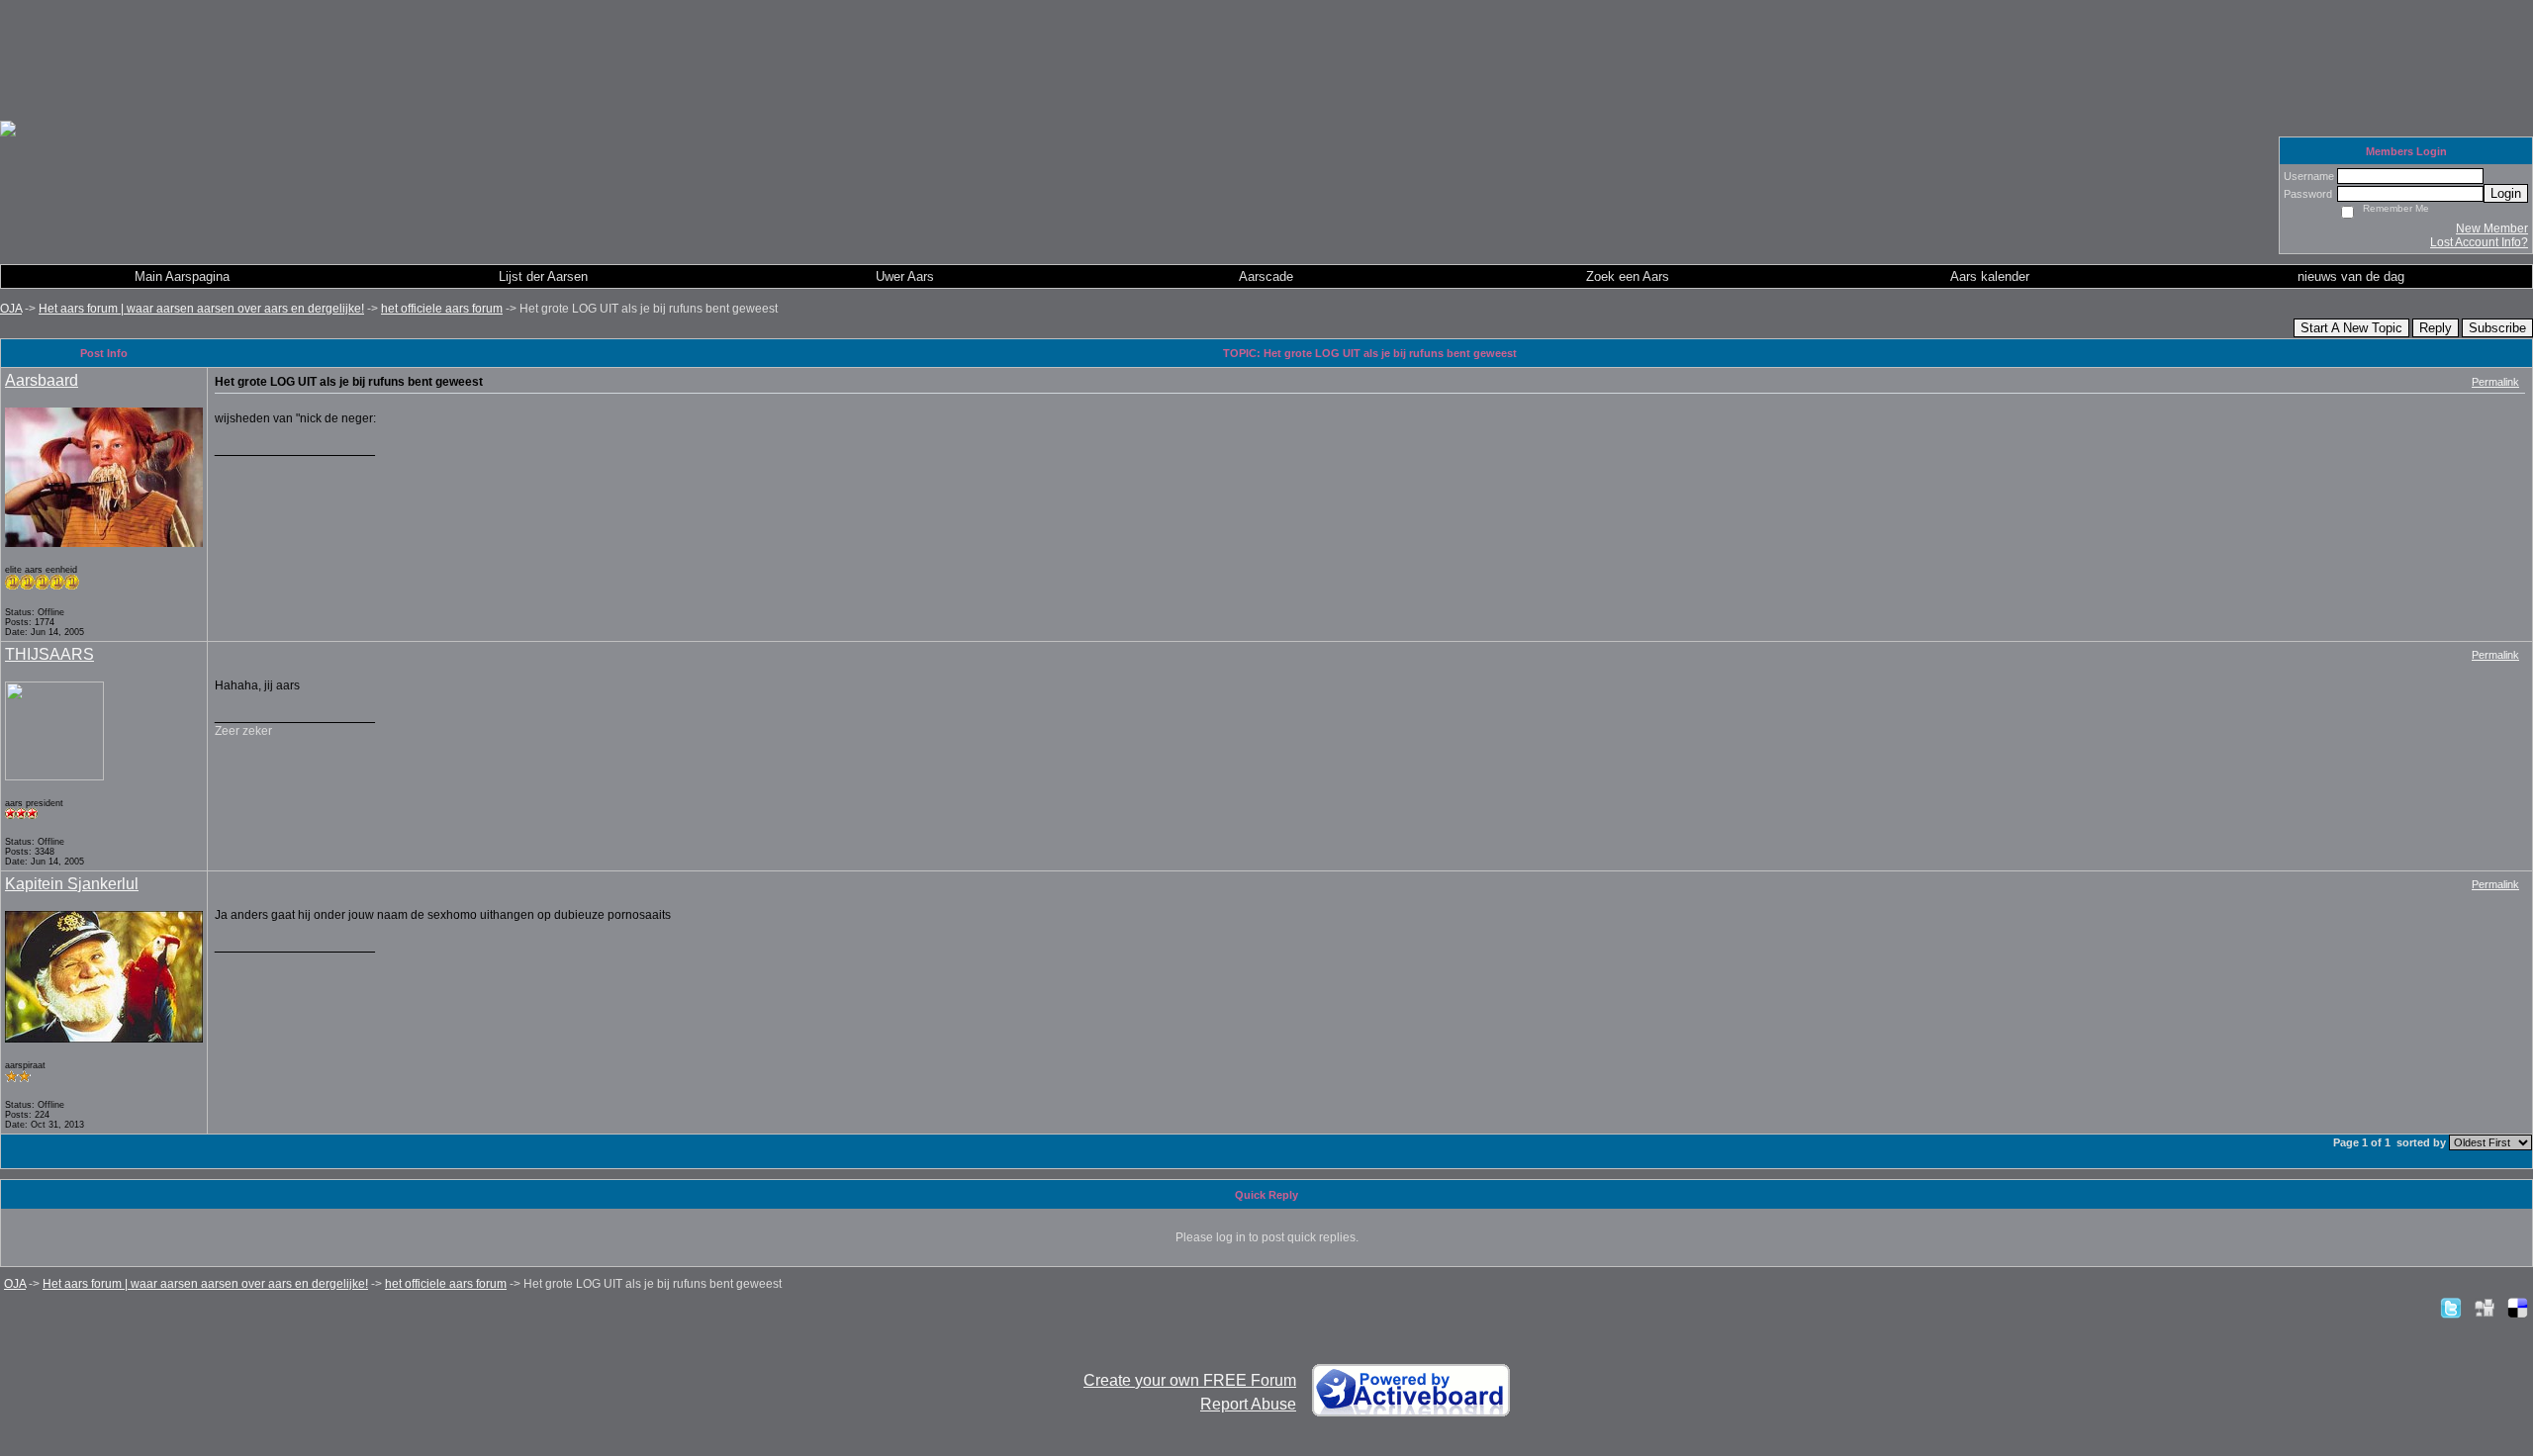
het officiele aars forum (442, 309)
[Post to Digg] (2485, 1308)
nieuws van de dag (2351, 276)
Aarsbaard (42, 380)
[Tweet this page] (2451, 1308)
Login (2506, 193)
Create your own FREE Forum (1190, 1380)
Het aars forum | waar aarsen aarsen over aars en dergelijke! (201, 309)
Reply (2436, 328)
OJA (11, 309)
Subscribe (2497, 328)
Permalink (2495, 382)
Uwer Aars (905, 276)
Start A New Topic (2351, 328)
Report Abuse (1248, 1404)
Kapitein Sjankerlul (72, 884)
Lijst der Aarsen (543, 276)
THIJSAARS (49, 654)
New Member (2492, 228)
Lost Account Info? (2479, 242)
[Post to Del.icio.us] (2518, 1308)
